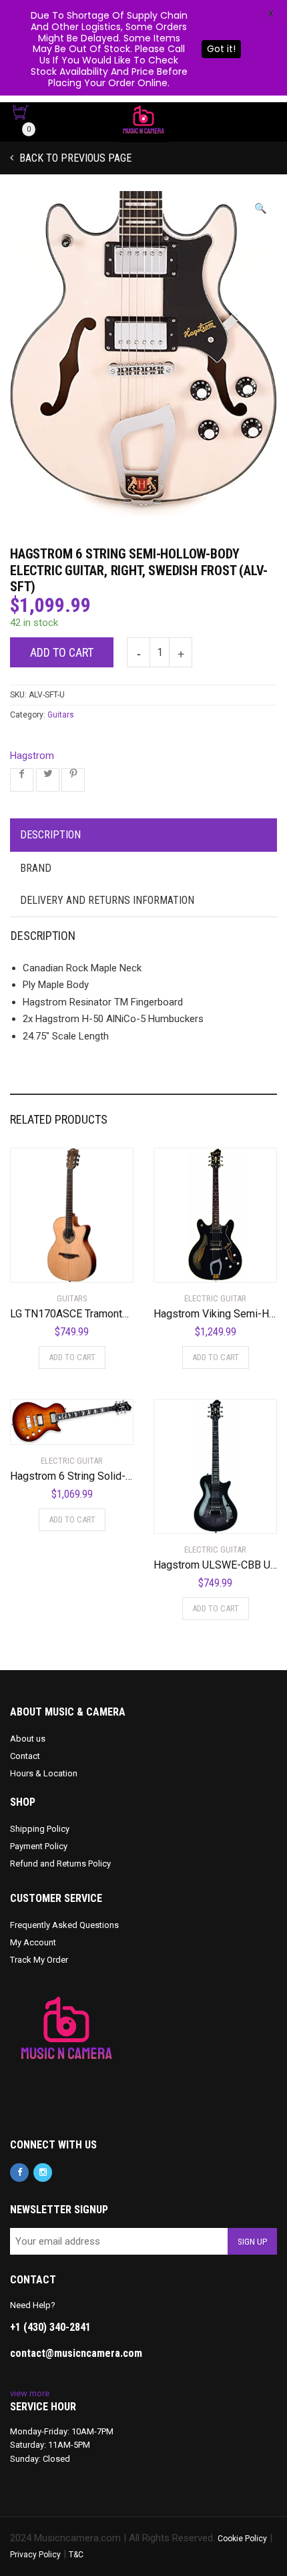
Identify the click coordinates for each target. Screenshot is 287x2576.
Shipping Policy (40, 1829)
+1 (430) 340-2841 (50, 2327)
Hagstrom (32, 756)
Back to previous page (74, 158)
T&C (76, 2555)
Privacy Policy (35, 2555)
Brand (36, 868)
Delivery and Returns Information (107, 900)
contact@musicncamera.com (76, 2353)
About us (28, 1739)
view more (30, 2393)
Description (50, 835)
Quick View (48, 1264)
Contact (25, 1756)
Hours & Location (44, 1773)
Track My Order (39, 1960)
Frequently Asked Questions (64, 1925)
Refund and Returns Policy (60, 1864)
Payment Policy (39, 1846)
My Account (33, 1942)
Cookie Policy (242, 2539)
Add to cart (62, 652)
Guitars (61, 715)
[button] (261, 209)
